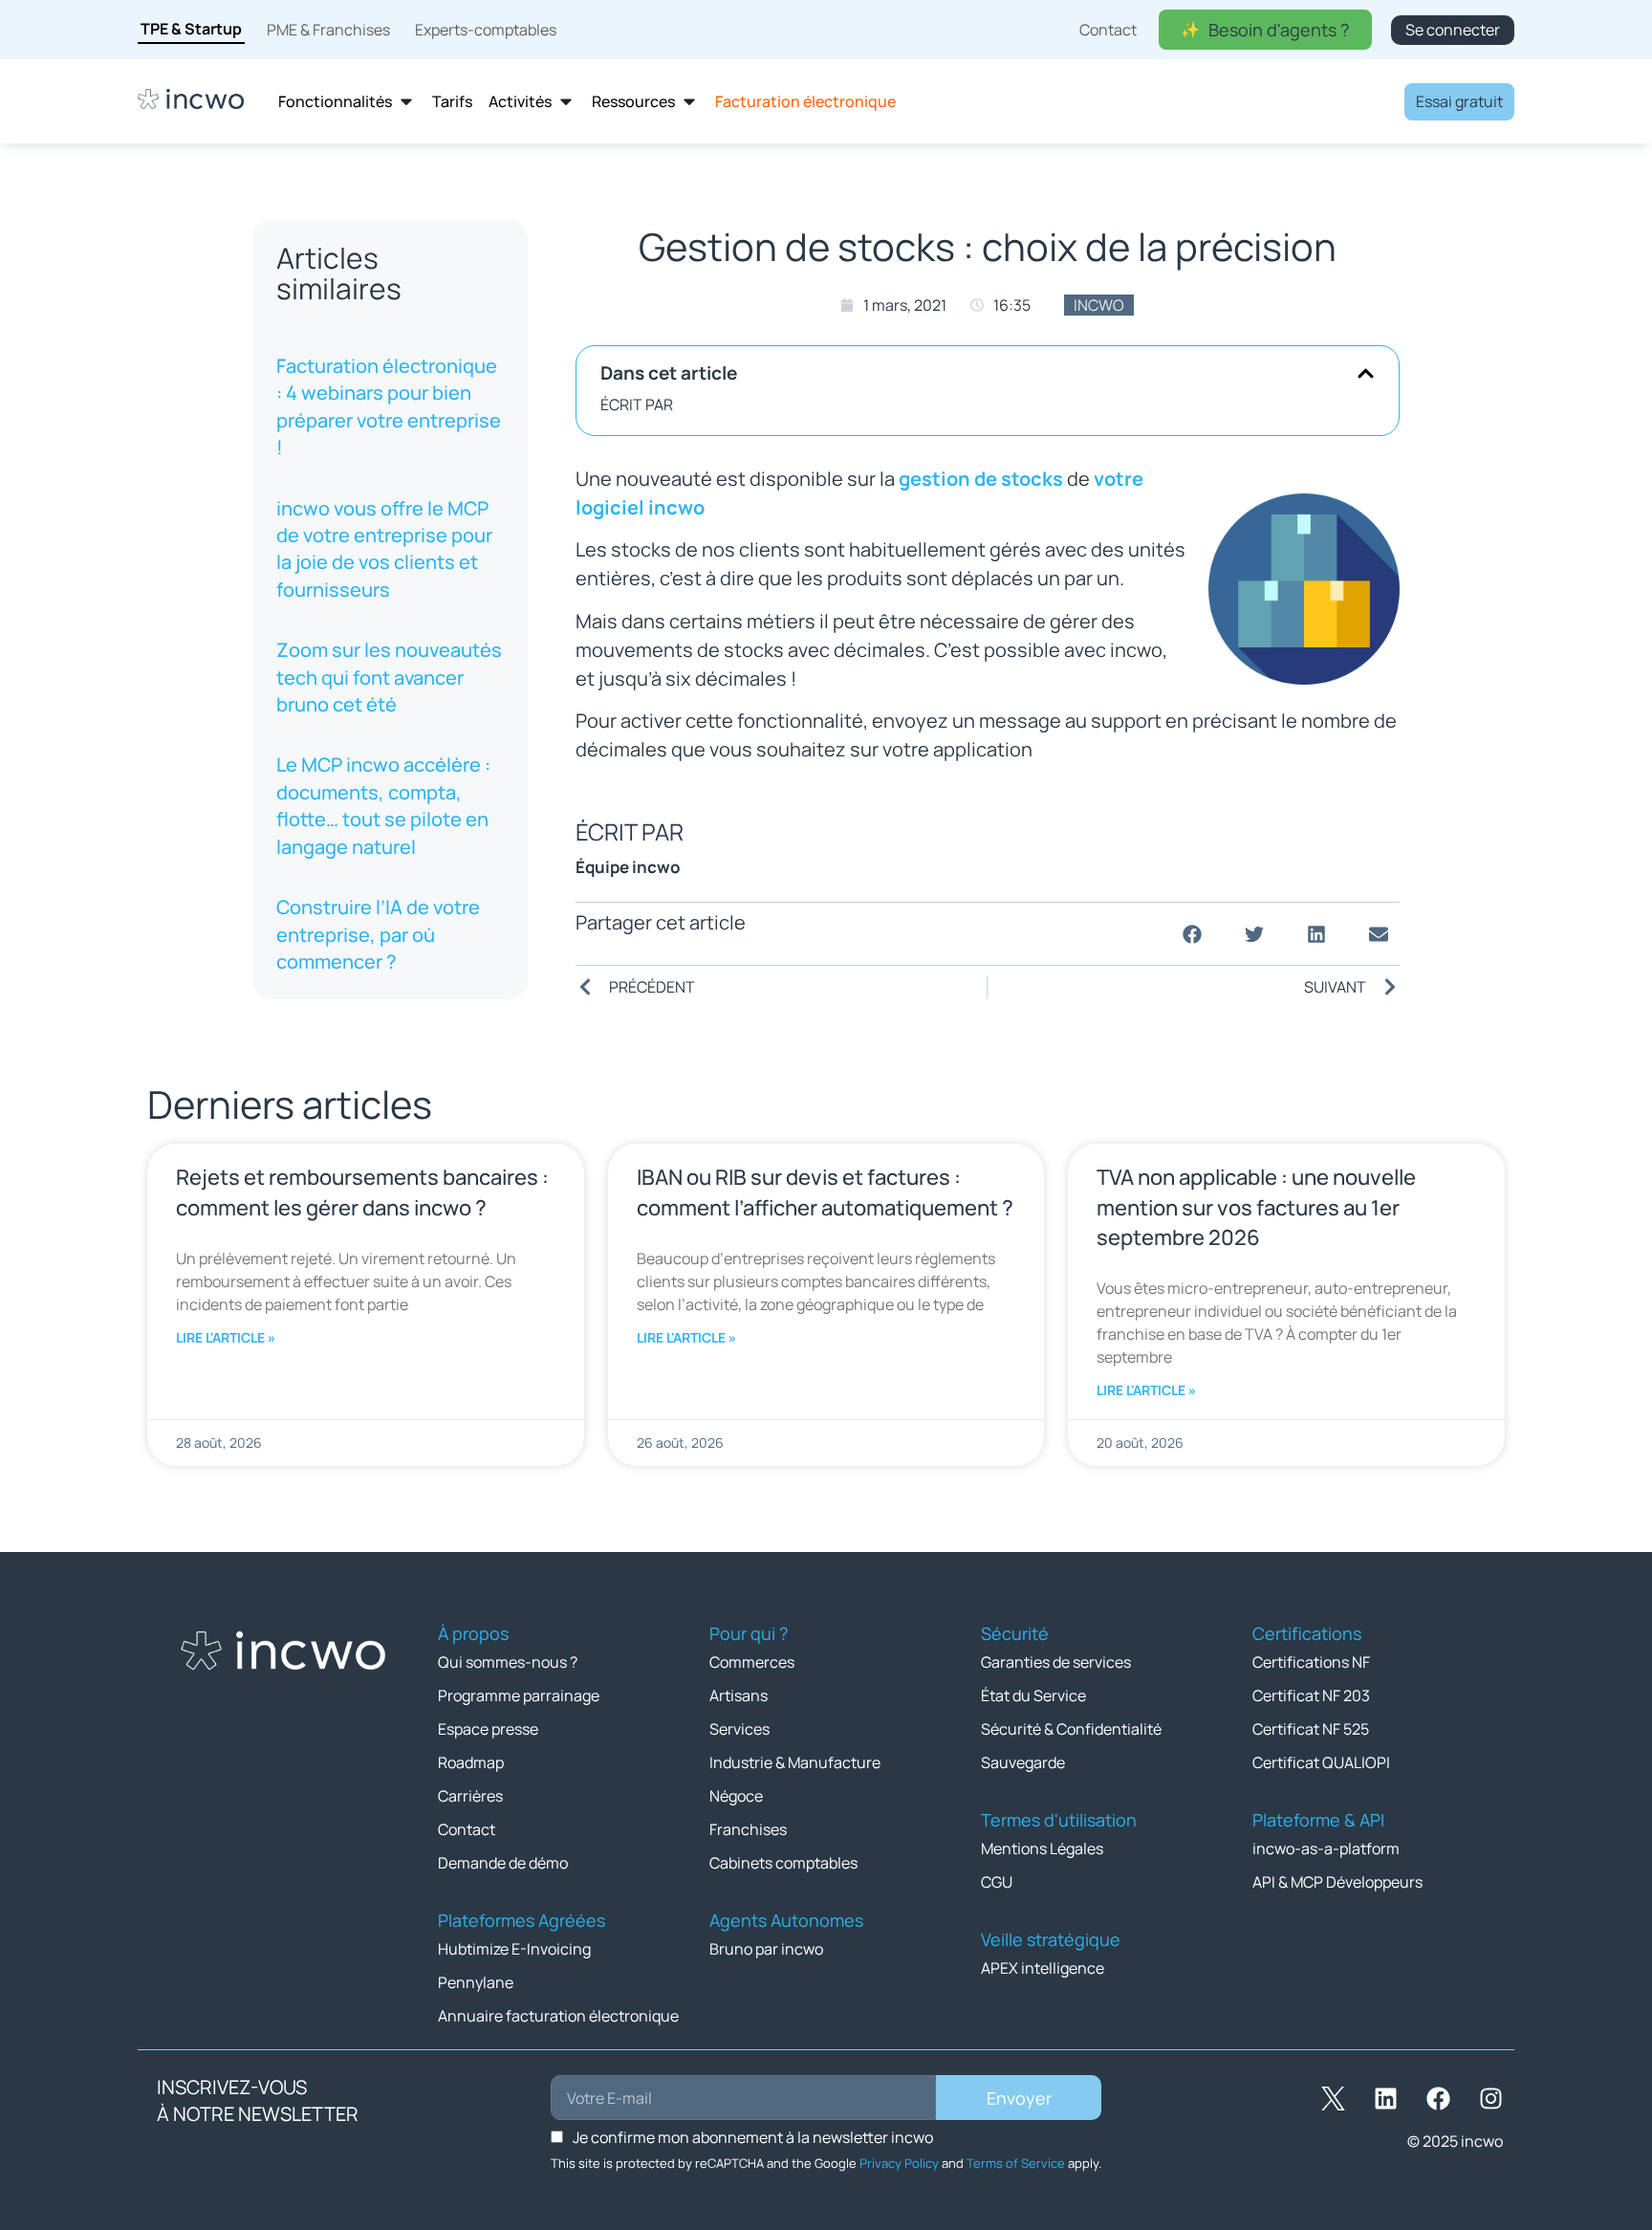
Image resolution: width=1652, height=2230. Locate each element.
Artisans (739, 1695)
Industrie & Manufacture (795, 1762)
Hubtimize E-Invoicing (514, 1949)
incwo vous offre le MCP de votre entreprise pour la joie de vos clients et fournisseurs (384, 549)
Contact (467, 1829)
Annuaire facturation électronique (558, 2016)
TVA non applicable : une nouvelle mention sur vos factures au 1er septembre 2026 (1256, 1207)
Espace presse (488, 1729)
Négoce (736, 1796)
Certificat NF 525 (1311, 1729)
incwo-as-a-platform (1326, 1848)
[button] (1366, 373)
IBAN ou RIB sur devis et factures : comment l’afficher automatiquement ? (825, 1192)
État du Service (1033, 1695)
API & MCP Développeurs (1337, 1882)
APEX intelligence (1043, 1968)
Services (739, 1729)
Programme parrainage (519, 1695)
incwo (1099, 305)
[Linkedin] (1385, 2098)
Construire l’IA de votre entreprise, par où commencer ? (378, 934)
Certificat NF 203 (1311, 1695)
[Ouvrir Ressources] (689, 102)
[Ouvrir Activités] (566, 102)
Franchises (748, 1829)
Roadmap (471, 1762)
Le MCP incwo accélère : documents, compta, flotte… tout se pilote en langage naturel (383, 805)
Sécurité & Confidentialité (1071, 1729)
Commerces (752, 1662)
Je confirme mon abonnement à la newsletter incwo (753, 2137)
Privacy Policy (899, 2163)
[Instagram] (1490, 2098)
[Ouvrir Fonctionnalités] (406, 102)
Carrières (470, 1796)
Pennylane (476, 1982)
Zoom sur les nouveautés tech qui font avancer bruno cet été (389, 677)
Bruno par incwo (766, 1949)
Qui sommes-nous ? (508, 1662)
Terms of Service (1016, 2163)
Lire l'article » (226, 1337)
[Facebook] (1438, 2098)
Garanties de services (1056, 1662)
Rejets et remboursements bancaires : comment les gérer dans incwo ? (362, 1192)
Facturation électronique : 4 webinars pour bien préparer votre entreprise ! (389, 406)
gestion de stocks (981, 479)
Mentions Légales (1042, 1848)
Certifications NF (1311, 1662)
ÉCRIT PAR (637, 404)
